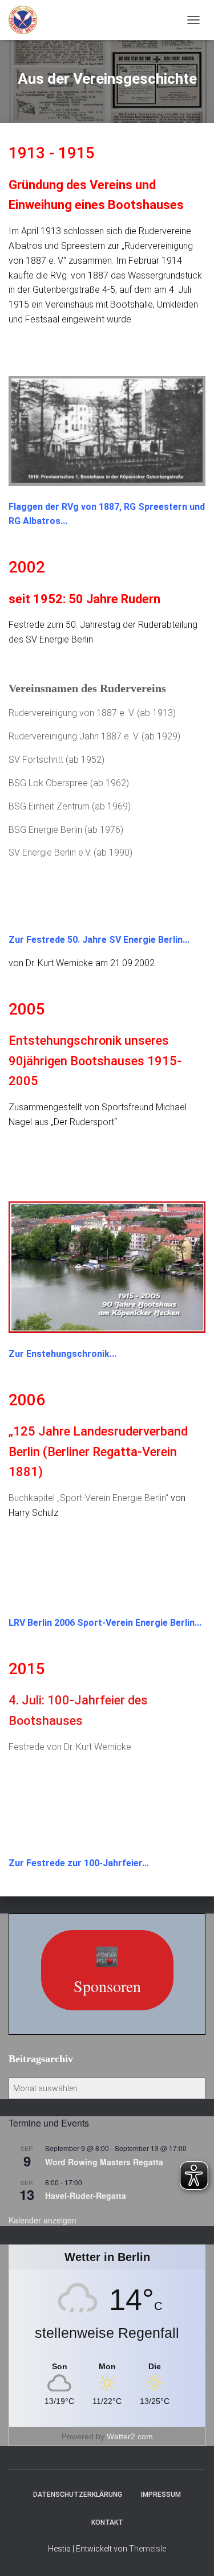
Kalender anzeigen (43, 2220)
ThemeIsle (148, 2549)
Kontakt (107, 2522)
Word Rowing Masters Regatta (104, 2162)
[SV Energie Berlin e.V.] (27, 20)
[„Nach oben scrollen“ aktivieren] (191, 2553)
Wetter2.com (130, 2436)
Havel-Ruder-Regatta (86, 2195)
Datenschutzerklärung (78, 2495)
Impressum (161, 2495)
